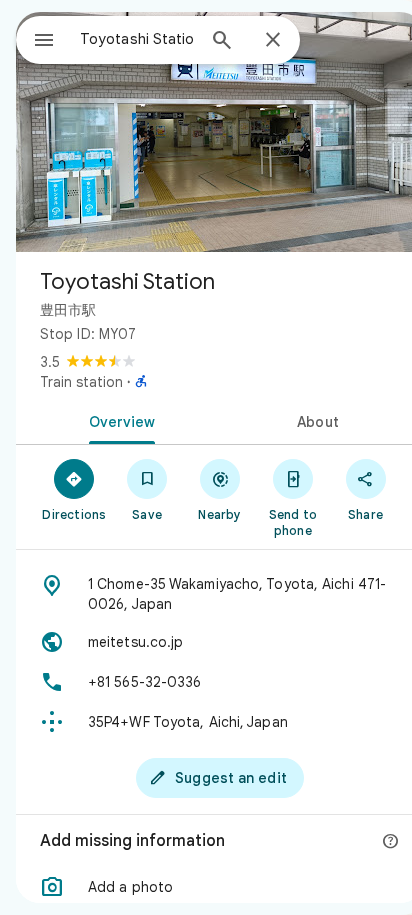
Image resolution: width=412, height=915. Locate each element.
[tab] (118, 420)
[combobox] (137, 39)
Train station (81, 382)
